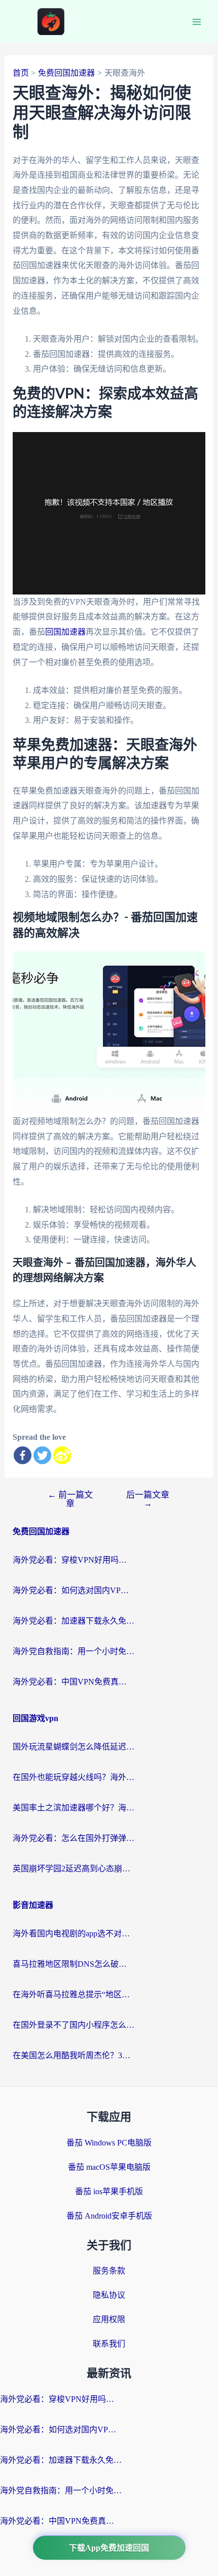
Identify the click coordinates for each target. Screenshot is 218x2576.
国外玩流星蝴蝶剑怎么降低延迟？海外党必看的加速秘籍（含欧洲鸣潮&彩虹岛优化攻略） (74, 1747)
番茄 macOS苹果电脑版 (109, 2167)
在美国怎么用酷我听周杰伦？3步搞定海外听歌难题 (74, 2055)
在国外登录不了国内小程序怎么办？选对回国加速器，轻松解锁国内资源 (74, 2025)
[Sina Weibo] (62, 1455)
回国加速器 (65, 632)
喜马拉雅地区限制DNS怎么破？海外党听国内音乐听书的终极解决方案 (74, 1964)
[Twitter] (42, 1455)
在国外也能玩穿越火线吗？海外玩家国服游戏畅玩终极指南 (74, 1777)
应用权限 (109, 2319)
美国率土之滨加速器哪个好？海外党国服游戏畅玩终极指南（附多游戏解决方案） (74, 1808)
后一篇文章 (148, 1499)
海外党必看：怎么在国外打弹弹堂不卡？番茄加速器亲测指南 (74, 1838)
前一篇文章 (70, 1499)
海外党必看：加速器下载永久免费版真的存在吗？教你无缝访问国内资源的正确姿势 (74, 1621)
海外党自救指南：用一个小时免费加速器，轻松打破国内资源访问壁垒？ (74, 1651)
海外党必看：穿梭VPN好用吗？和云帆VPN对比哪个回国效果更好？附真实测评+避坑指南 (74, 1560)
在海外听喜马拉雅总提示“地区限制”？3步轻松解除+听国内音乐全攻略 (74, 1994)
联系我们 (109, 2344)
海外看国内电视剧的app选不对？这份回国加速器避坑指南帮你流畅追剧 (74, 1934)
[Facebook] (23, 1455)
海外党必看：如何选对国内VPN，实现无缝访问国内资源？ (74, 1590)
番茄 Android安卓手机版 (109, 2216)
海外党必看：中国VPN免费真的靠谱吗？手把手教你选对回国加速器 (74, 1682)
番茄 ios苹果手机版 (109, 2191)
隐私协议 (109, 2295)
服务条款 (109, 2271)
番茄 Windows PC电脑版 (109, 2143)
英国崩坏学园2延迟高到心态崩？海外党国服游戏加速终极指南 (74, 1869)
